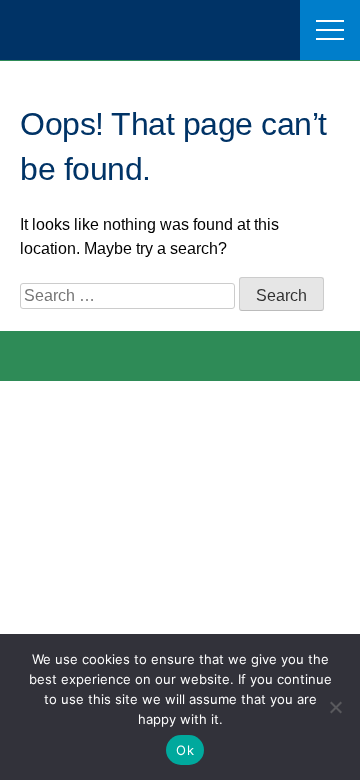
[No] (335, 707)
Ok (185, 750)
